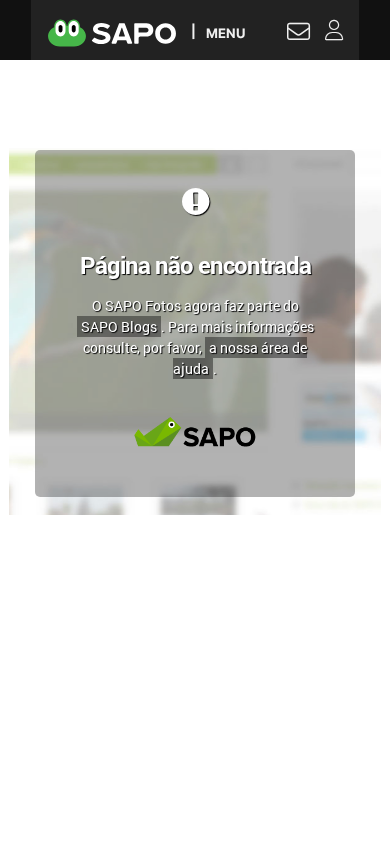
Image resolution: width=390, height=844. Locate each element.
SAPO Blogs (119, 326)
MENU (225, 32)
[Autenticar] (298, 34)
